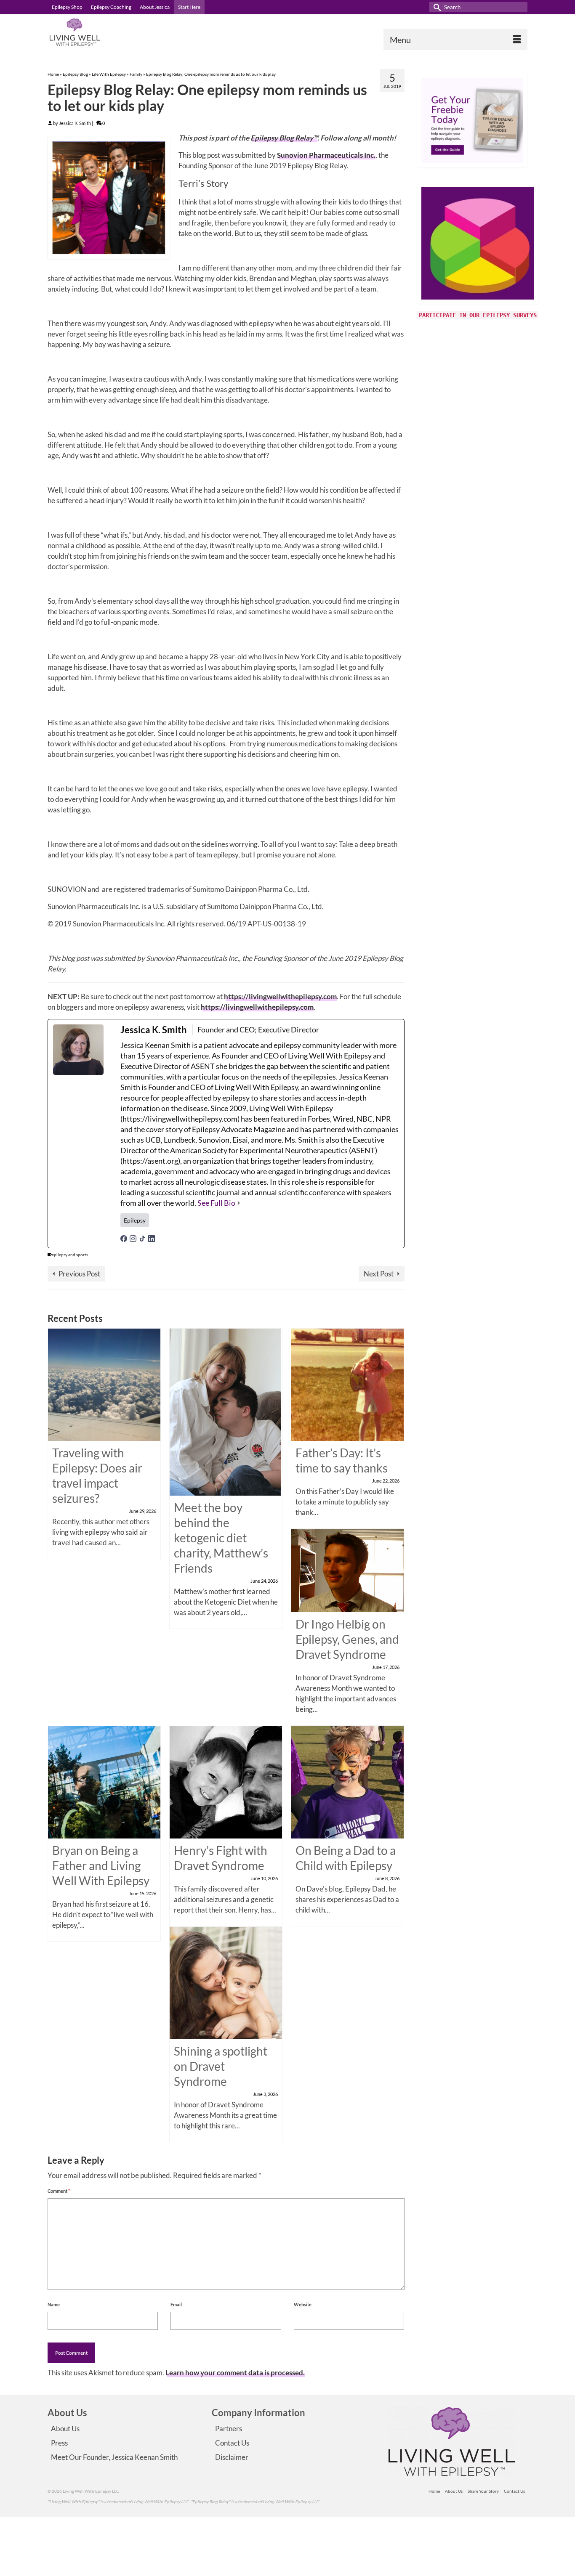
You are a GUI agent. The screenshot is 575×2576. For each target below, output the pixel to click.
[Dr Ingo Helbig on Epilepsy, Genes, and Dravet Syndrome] (347, 1570)
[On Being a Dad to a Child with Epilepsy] (347, 1781)
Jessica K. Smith (75, 123)
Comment (59, 2191)
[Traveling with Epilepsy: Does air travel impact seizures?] (104, 1384)
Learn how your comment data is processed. (235, 2373)
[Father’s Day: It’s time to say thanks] (347, 1384)
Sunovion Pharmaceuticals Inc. (326, 155)
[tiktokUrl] (142, 1238)
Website (303, 2304)
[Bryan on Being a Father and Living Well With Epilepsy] (104, 1781)
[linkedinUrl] (152, 1238)
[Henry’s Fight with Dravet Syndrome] (226, 1781)
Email (176, 2304)
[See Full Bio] (239, 1203)
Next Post (379, 1274)
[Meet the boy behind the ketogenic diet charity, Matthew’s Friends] (225, 1411)
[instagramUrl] (133, 1238)
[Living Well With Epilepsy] (123, 32)
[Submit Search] (436, 7)
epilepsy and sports (70, 1255)
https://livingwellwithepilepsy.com (280, 996)
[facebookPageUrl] (124, 1238)
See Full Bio (216, 1203)
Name (54, 2304)
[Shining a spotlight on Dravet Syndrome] (226, 1982)
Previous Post (79, 1274)
